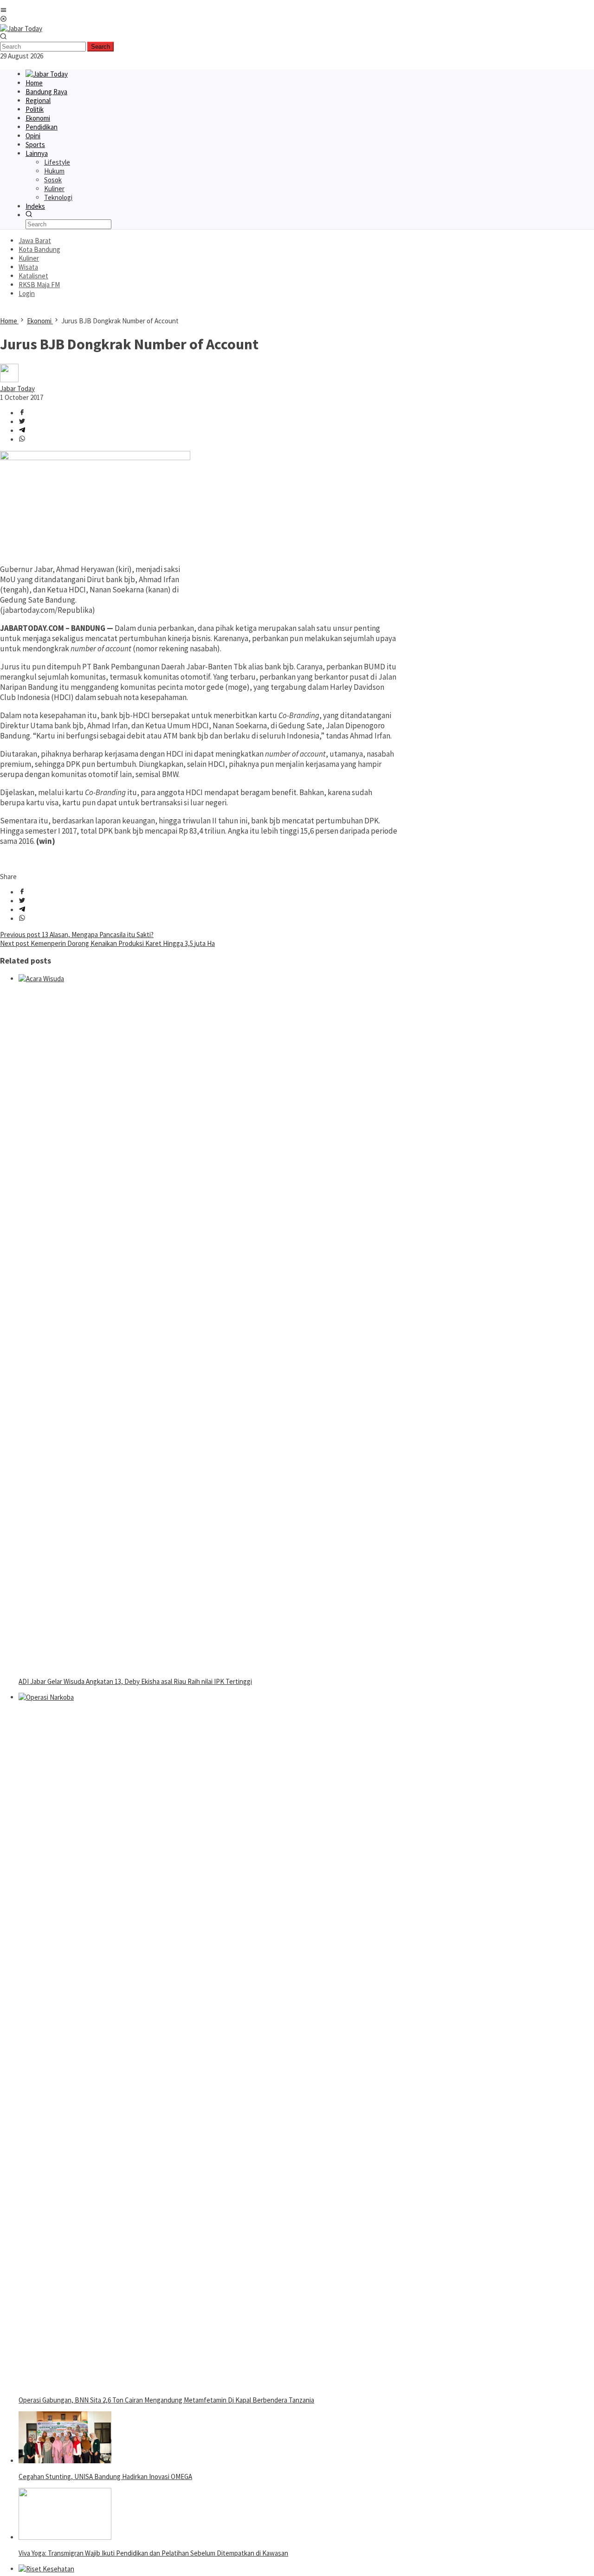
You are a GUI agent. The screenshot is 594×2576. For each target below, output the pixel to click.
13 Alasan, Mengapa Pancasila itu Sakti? (77, 935)
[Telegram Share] (22, 431)
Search (100, 47)
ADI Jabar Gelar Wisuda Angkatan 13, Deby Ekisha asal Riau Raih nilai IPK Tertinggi (135, 1681)
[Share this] (22, 413)
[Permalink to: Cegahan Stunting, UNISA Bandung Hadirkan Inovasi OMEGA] (65, 2461)
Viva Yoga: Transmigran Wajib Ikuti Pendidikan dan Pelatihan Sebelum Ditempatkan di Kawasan (153, 2553)
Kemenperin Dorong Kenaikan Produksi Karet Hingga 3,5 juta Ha (107, 943)
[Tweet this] (22, 422)
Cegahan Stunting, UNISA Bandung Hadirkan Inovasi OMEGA (105, 2476)
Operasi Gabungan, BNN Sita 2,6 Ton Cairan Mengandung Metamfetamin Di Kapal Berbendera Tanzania (166, 2400)
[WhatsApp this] (22, 440)
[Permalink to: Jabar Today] (9, 380)
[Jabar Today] (21, 29)
